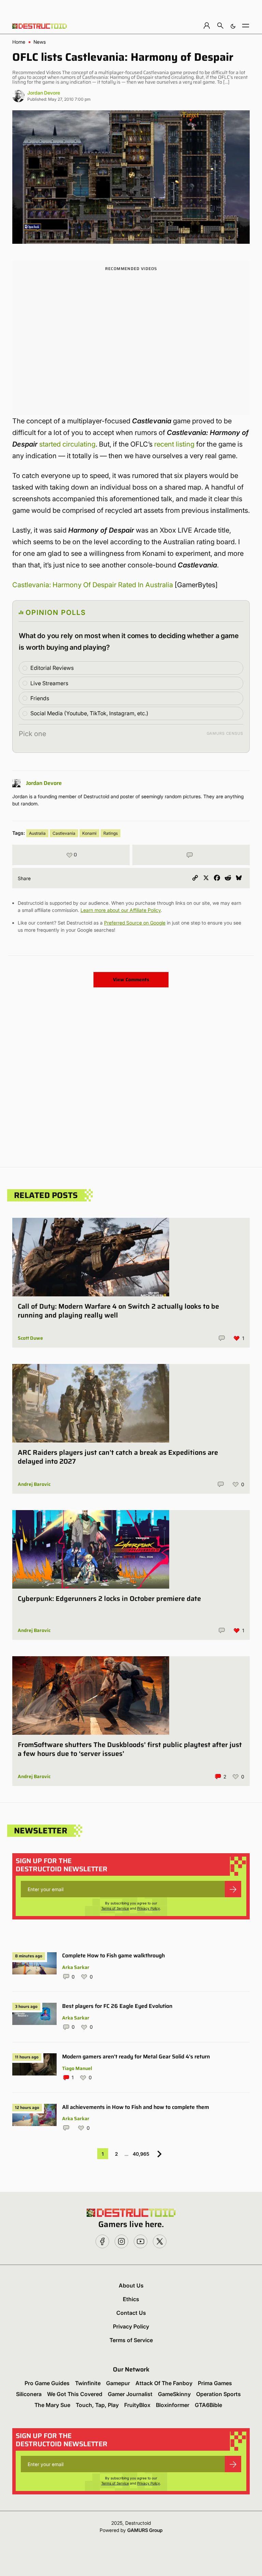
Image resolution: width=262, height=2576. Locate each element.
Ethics (131, 2299)
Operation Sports (219, 2394)
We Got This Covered (75, 2394)
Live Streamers (49, 683)
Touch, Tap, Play (97, 2405)
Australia (37, 833)
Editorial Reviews (52, 668)
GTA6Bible (208, 2405)
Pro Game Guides (47, 2383)
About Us (131, 2285)
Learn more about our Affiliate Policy (121, 910)
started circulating (67, 444)
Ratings (111, 833)
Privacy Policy (149, 1908)
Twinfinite (88, 2383)
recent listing (174, 444)
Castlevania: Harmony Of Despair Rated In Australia (93, 585)
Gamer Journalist (130, 2394)
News (40, 42)
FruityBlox (137, 2405)
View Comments (131, 980)
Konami (89, 833)
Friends (40, 698)
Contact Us (131, 2313)
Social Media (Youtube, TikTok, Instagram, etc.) (89, 713)
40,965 (141, 2154)
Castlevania (64, 833)
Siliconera (29, 2394)
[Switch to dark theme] (233, 25)
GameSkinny (174, 2394)
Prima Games (215, 2383)
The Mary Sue (52, 2405)
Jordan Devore (44, 93)
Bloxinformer (173, 2405)
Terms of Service (115, 1908)
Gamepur (118, 2383)
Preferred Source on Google (135, 923)
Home (19, 42)
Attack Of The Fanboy (164, 2383)
